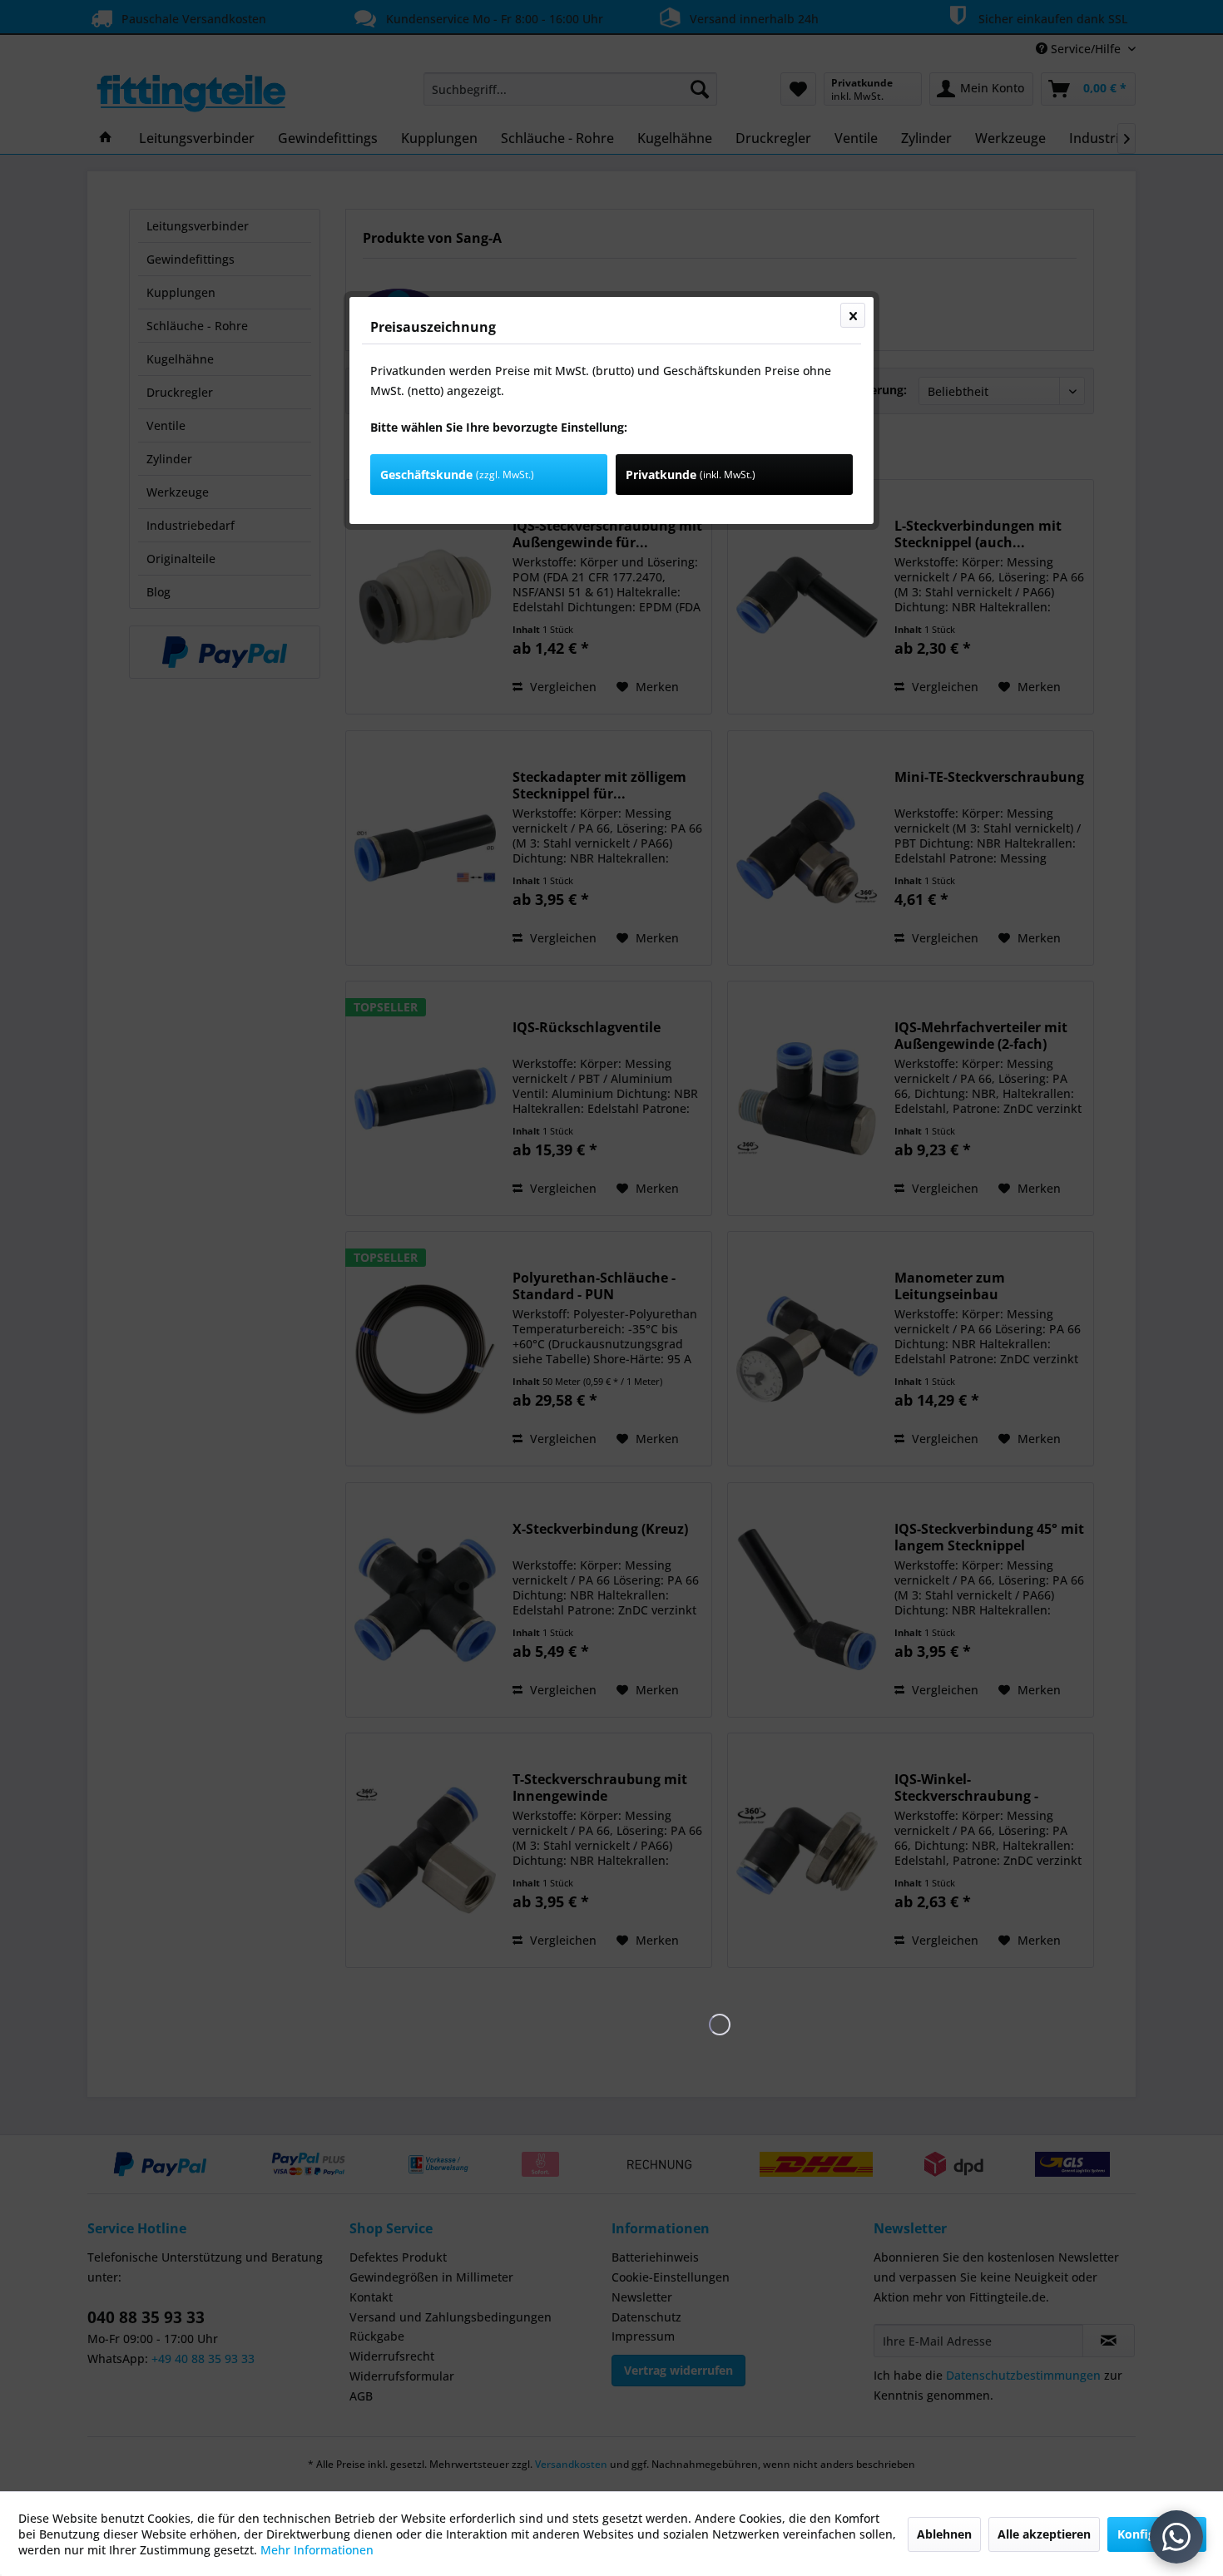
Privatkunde (691, 475)
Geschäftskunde (457, 475)
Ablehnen (944, 2534)
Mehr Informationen (317, 2550)
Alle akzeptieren (1044, 2534)
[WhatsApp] (1176, 2537)
